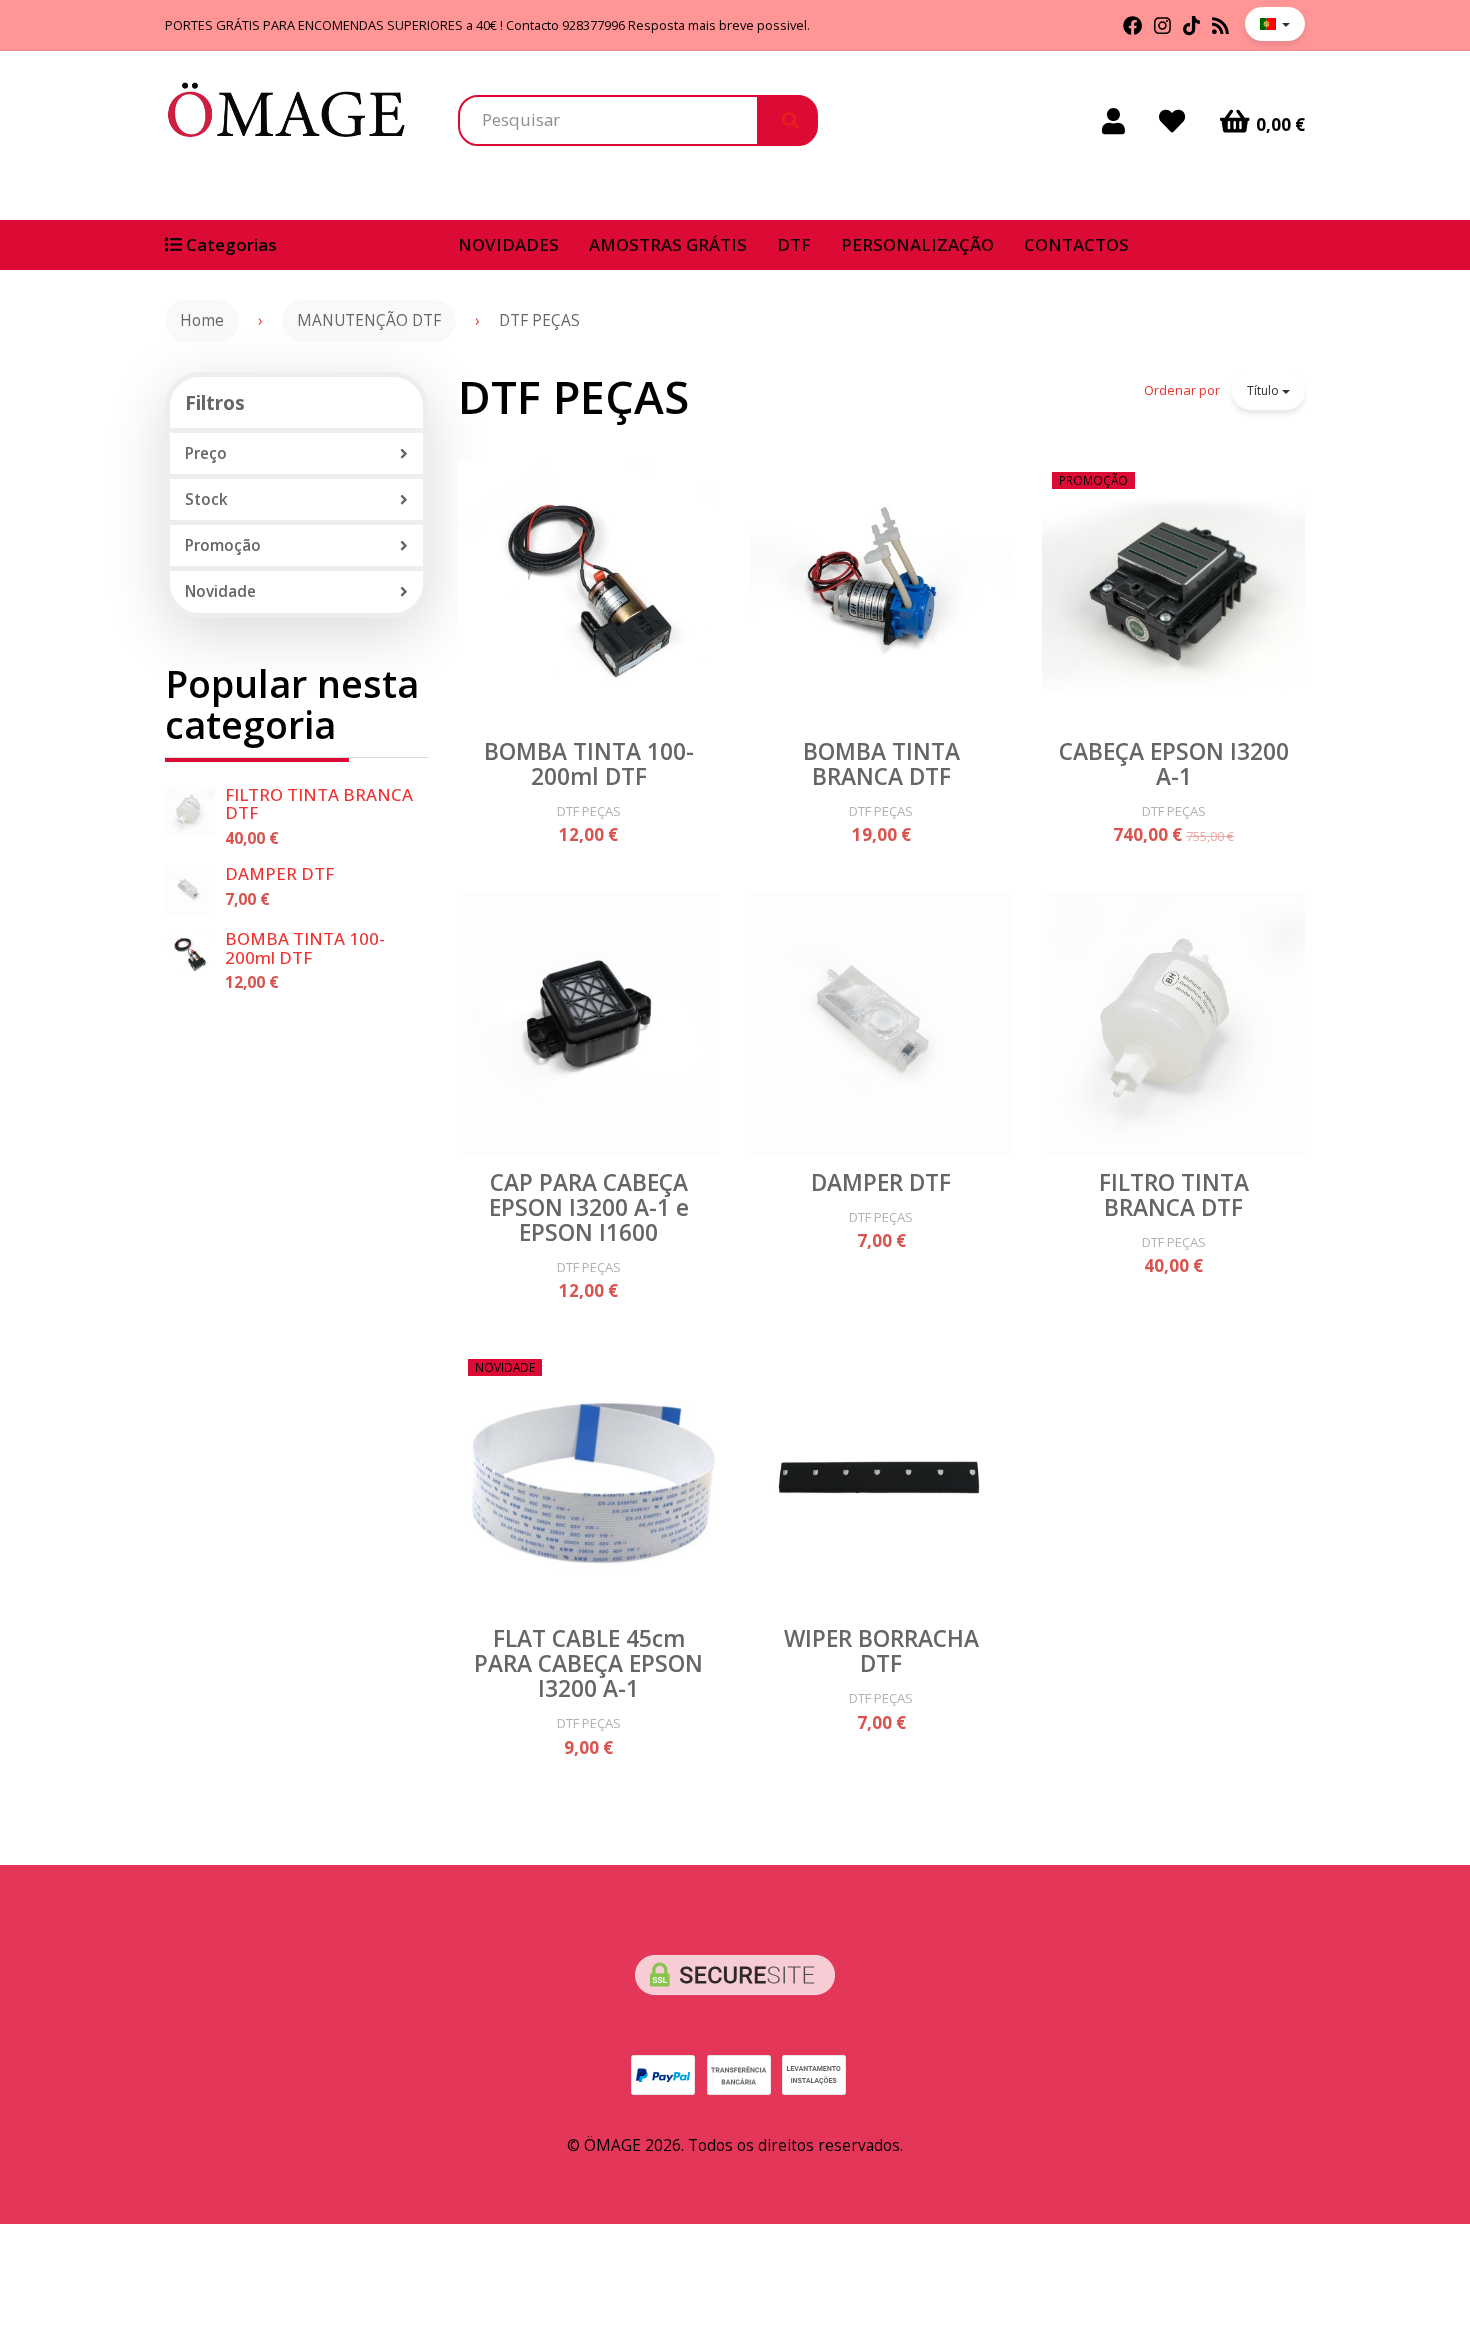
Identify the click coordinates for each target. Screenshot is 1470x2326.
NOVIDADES (508, 244)
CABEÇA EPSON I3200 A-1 (1174, 764)
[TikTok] (1191, 25)
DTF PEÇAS (573, 396)
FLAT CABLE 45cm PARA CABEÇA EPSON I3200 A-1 (588, 1663)
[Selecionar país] (1275, 24)
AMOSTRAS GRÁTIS (668, 244)
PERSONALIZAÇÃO (917, 244)
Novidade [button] (220, 591)
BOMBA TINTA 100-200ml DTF (305, 948)
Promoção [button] (223, 545)
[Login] (1113, 121)
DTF (794, 244)
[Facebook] (1132, 25)
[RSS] (1220, 25)
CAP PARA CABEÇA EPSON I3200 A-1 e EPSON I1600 (589, 1207)
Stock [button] (206, 499)
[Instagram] (1162, 25)
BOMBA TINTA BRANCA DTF (881, 764)
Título (1264, 390)
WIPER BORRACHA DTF (881, 1651)
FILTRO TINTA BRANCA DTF (319, 804)
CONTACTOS (1076, 244)
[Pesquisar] (788, 120)
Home (202, 320)
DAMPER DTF (279, 873)
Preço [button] (206, 453)
